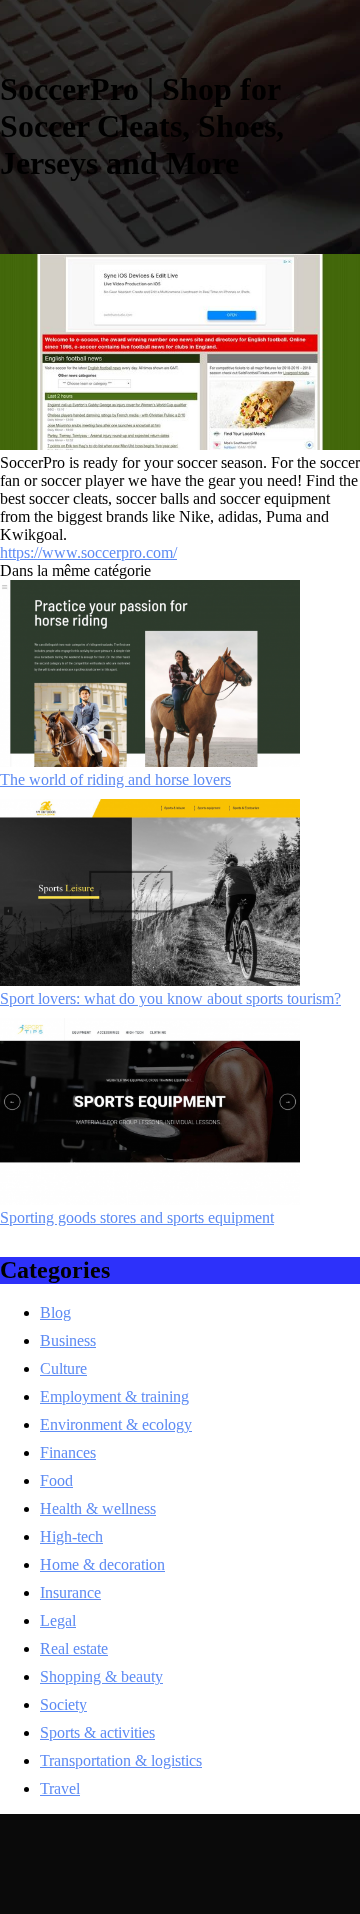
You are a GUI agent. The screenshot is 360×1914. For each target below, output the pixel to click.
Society (63, 1704)
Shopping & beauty (101, 1676)
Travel (60, 1788)
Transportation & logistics (121, 1760)
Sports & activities (97, 1732)
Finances (68, 1452)
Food (56, 1480)
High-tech (71, 1536)
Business (68, 1340)
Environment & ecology (116, 1424)
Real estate (74, 1648)
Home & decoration (102, 1564)
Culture (63, 1368)
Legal (58, 1620)
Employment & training (114, 1396)
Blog (55, 1312)
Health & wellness (98, 1508)
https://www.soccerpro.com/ (88, 552)
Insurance (70, 1592)
